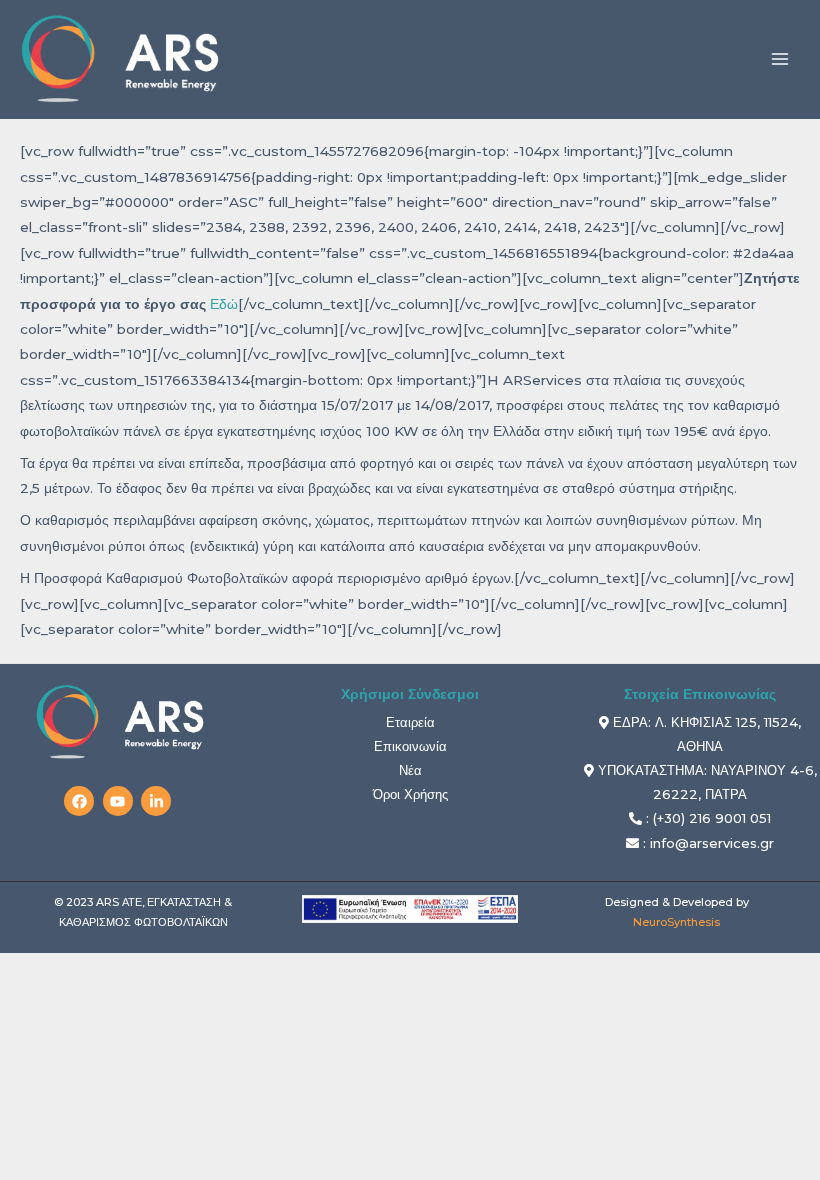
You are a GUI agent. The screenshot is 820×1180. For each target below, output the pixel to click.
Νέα (410, 770)
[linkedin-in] (158, 801)
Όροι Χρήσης (410, 794)
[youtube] (120, 801)
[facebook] (81, 801)
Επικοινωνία (410, 746)
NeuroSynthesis (676, 922)
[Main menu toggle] (780, 59)
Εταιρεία (410, 722)
